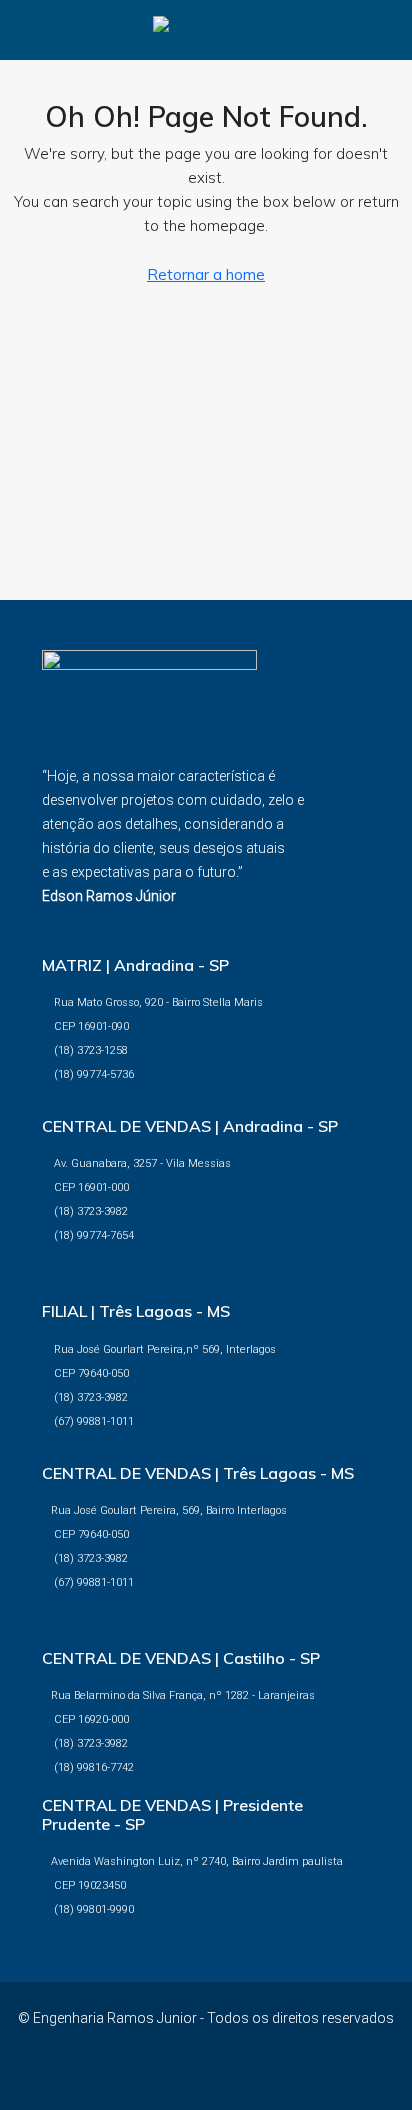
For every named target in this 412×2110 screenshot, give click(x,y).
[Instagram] (223, 2074)
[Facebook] (188, 2074)
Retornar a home (206, 274)
